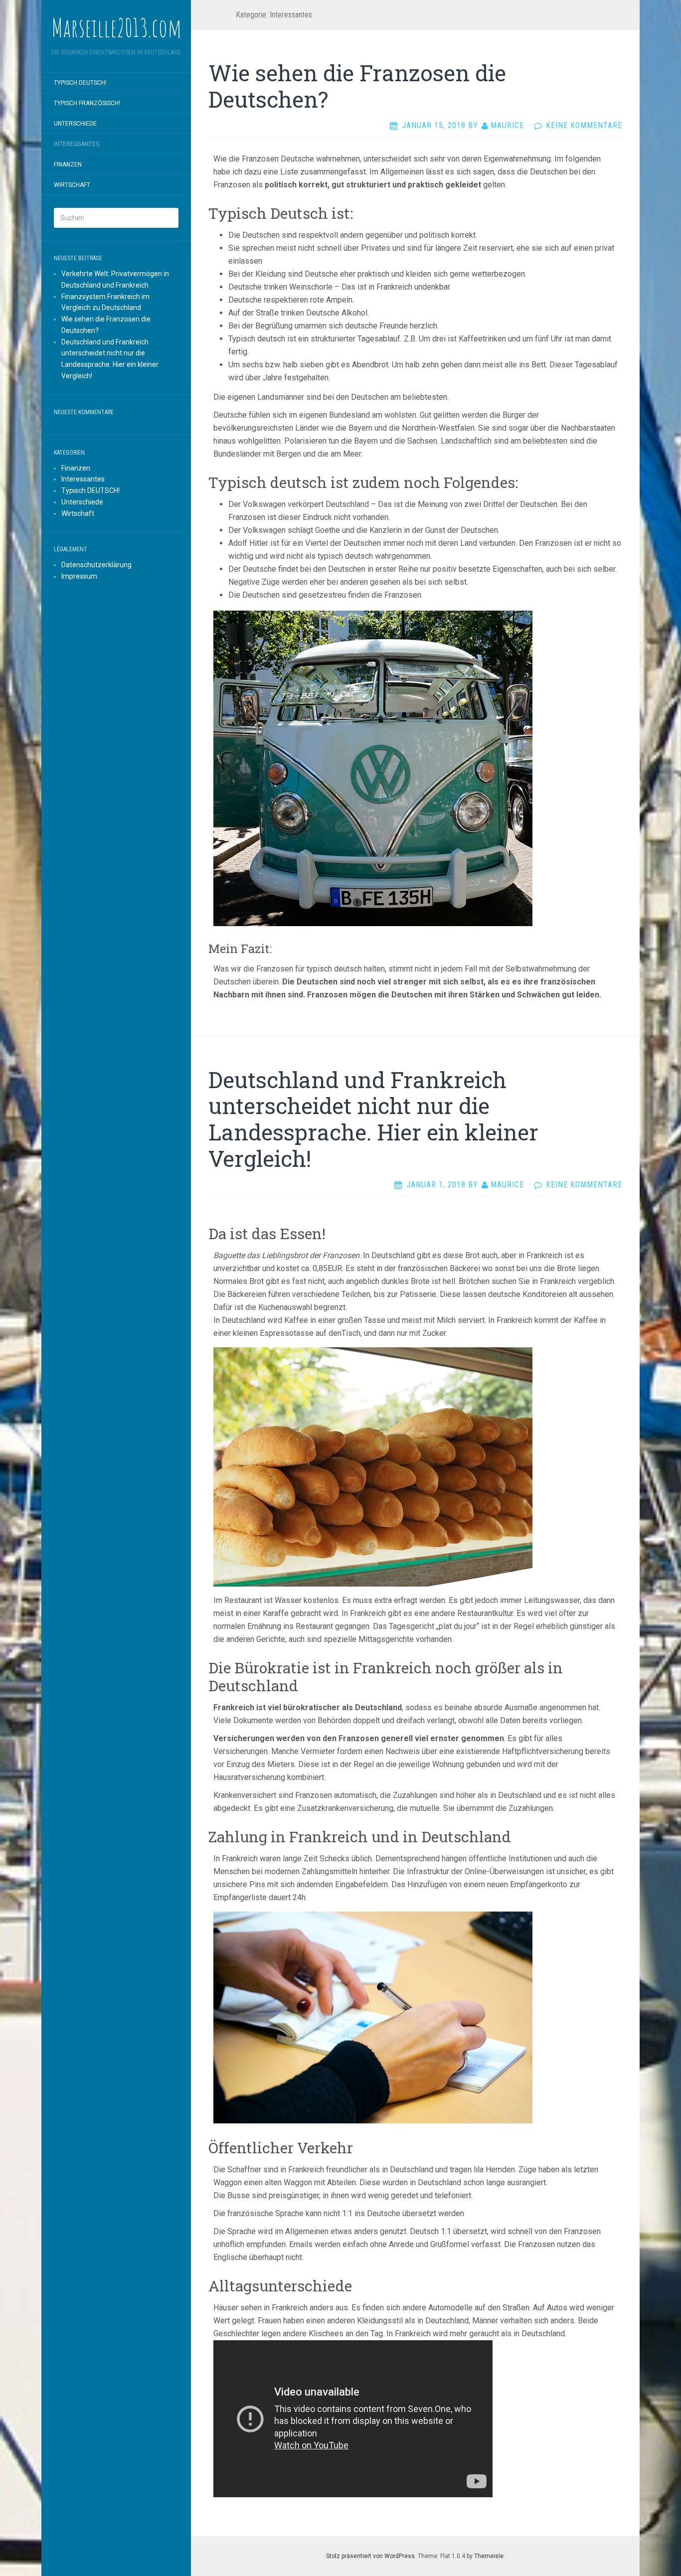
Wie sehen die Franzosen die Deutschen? (357, 86)
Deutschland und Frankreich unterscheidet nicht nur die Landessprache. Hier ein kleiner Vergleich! (373, 1119)
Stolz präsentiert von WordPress (370, 2556)
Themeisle (489, 2556)
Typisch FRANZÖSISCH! (87, 103)
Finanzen (68, 164)
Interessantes (77, 144)
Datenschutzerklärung (96, 565)
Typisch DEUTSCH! (80, 83)
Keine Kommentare (584, 125)
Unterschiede (75, 124)
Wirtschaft (72, 185)
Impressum (79, 576)
